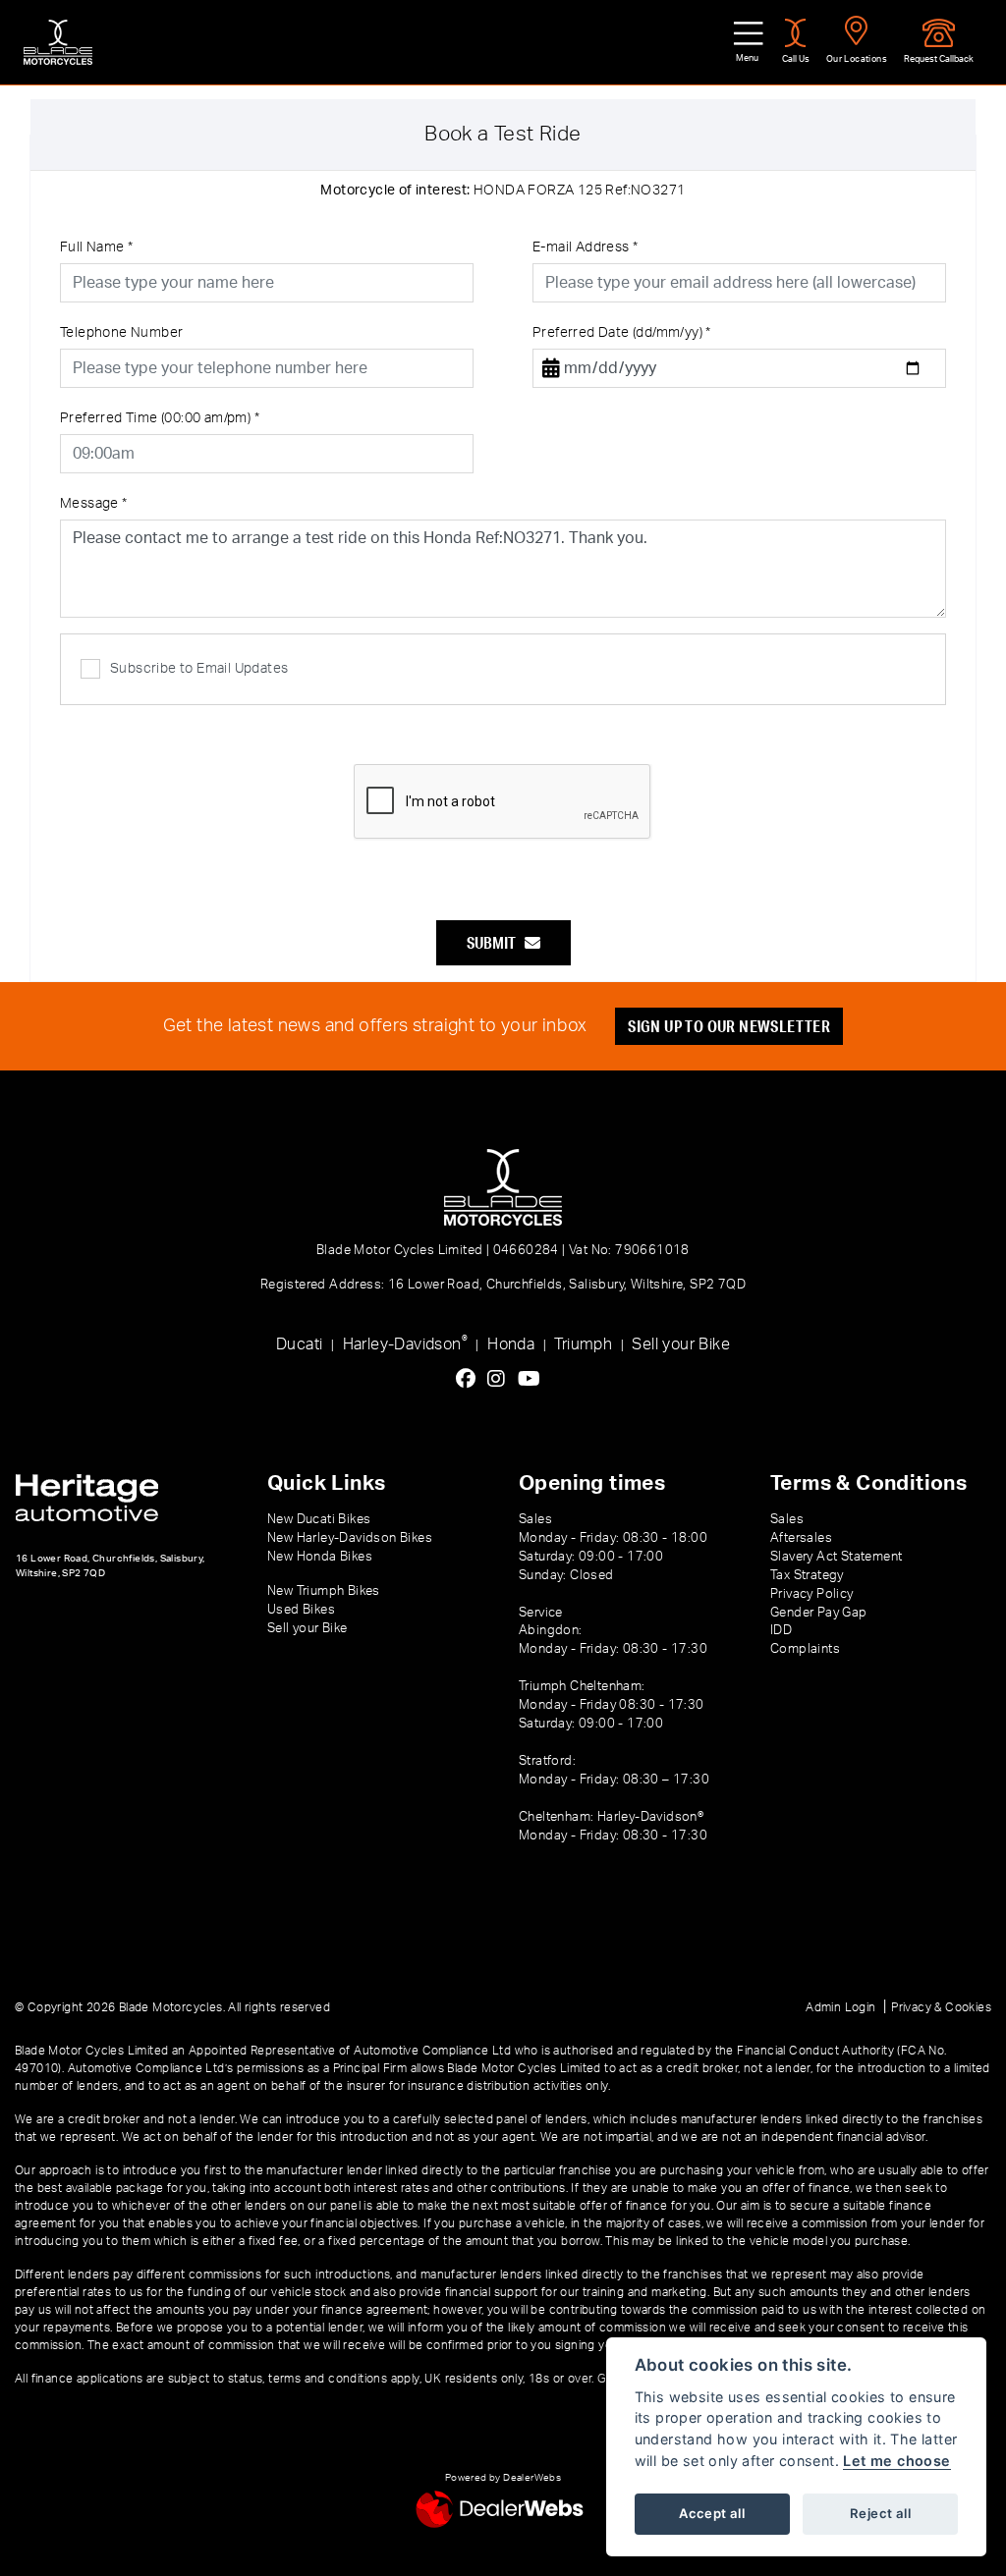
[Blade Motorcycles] (58, 42)
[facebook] (471, 1380)
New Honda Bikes (320, 1557)
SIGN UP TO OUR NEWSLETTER (729, 1026)
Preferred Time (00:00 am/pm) (160, 418)
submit (496, 942)
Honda (511, 1344)
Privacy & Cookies (941, 2007)
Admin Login (840, 2007)
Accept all (712, 2513)
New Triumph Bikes (324, 1591)
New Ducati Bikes (319, 1519)
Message (94, 504)
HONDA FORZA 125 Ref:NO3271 (503, 191)
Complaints (805, 1649)
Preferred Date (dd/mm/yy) (622, 333)
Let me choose (896, 2461)
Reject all (880, 2513)
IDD (781, 1630)
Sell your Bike (681, 1344)
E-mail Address (585, 247)
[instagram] (501, 1380)
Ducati (299, 1344)
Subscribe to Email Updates (199, 669)
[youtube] (534, 1380)
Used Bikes (301, 1610)
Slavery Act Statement (836, 1557)
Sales (787, 1519)
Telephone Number (121, 333)
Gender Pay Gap (819, 1613)
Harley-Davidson (405, 1343)
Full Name (96, 247)
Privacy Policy (812, 1594)
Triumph (583, 1344)
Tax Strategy (807, 1575)
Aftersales (801, 1538)
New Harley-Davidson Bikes (350, 1538)
